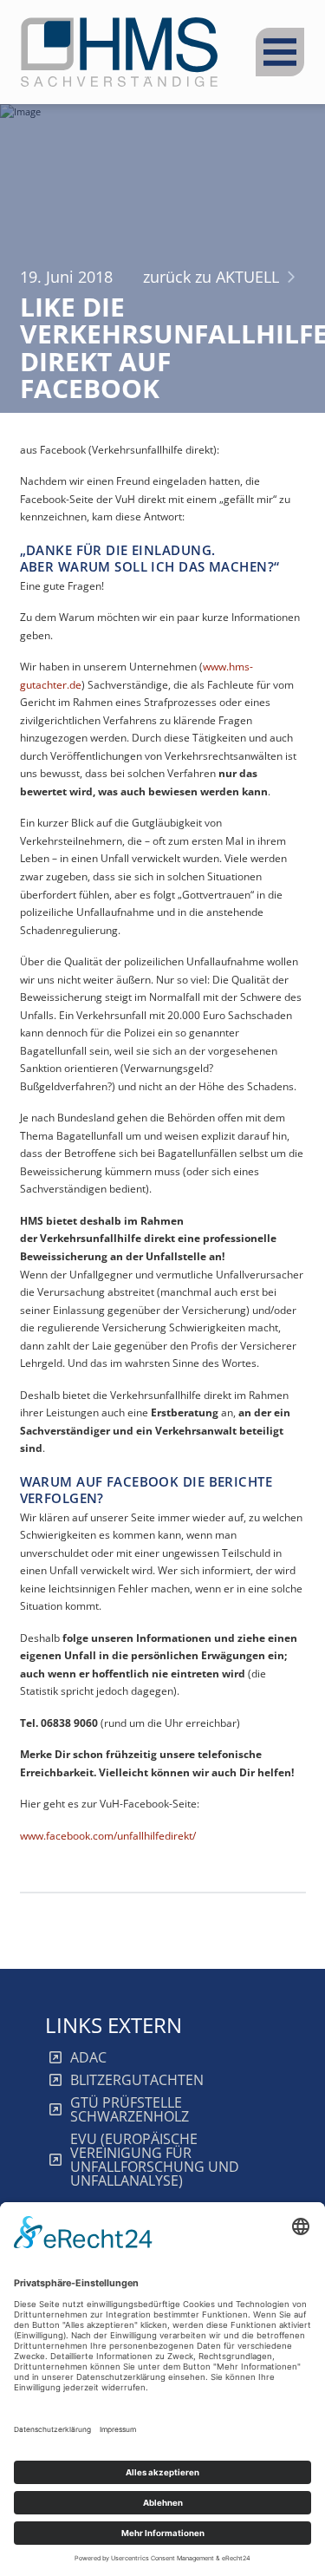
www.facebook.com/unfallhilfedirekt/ (108, 1836)
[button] (280, 52)
